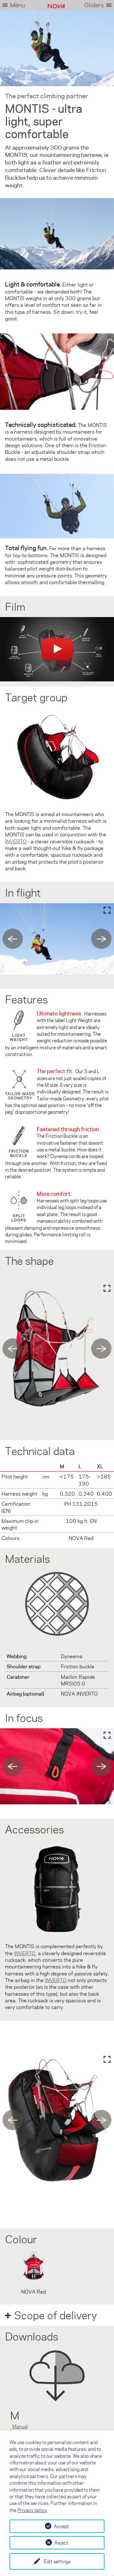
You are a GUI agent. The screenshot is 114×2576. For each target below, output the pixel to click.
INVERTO (56, 1980)
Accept (61, 2526)
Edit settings (57, 2561)
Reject (61, 2543)
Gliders (94, 5)
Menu (17, 5)
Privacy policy (32, 2510)
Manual (20, 2426)
